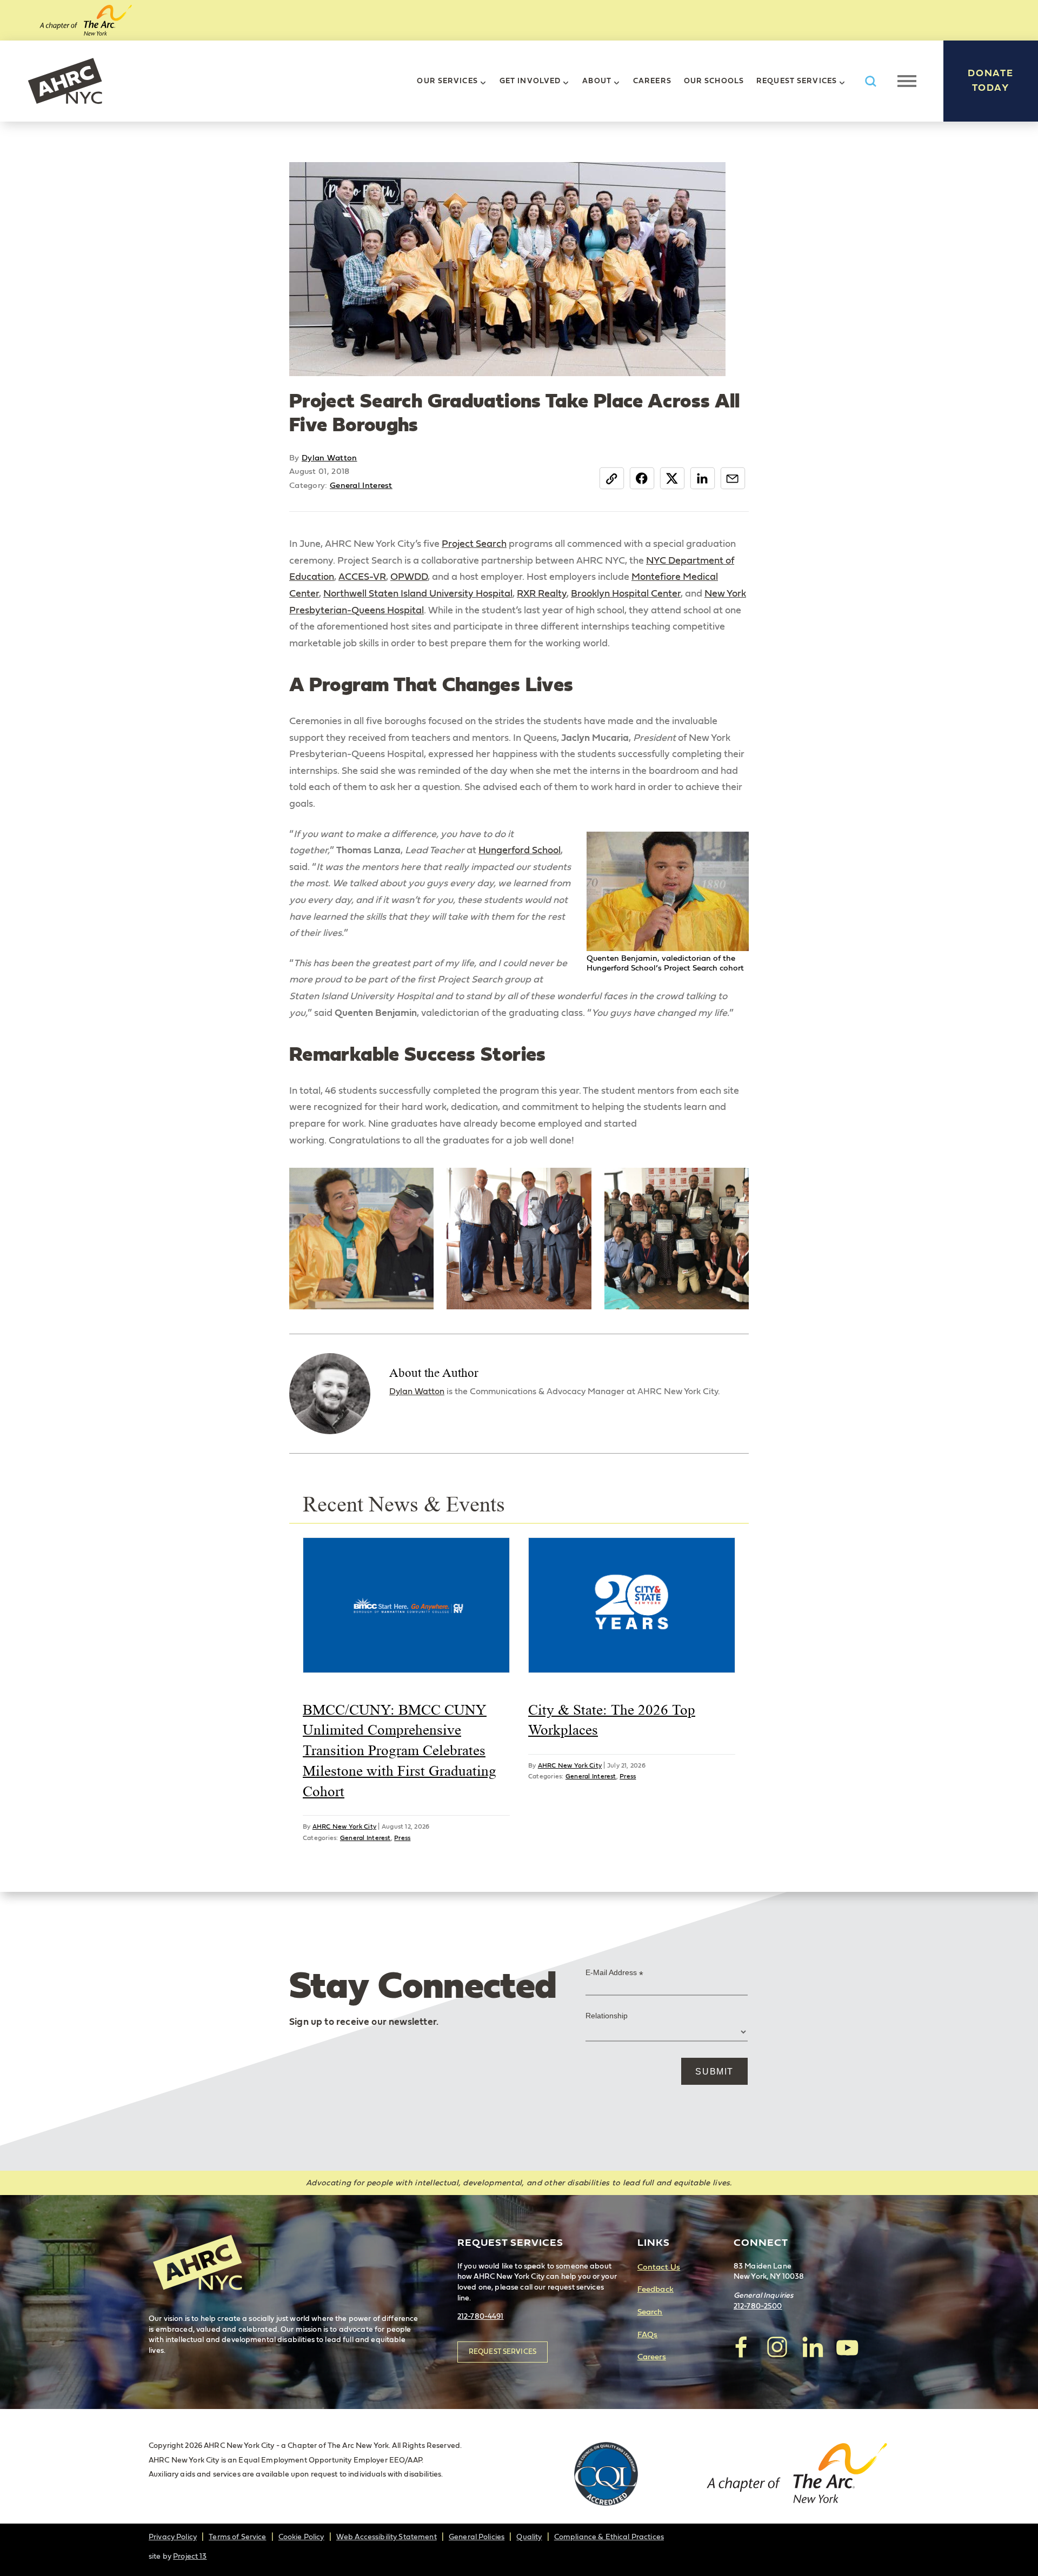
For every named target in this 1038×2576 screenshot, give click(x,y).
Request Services (797, 81)
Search (650, 2312)
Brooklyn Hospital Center (626, 594)
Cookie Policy (301, 2537)
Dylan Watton (330, 458)
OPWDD (409, 577)
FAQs (648, 2335)
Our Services (447, 81)
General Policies (477, 2537)
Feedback (656, 2289)
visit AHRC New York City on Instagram (777, 2347)
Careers (652, 81)
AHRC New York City (65, 81)
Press (402, 1838)
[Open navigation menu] (907, 81)
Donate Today (991, 81)
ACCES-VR (362, 577)
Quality (529, 2537)
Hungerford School (520, 851)
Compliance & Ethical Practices (609, 2537)
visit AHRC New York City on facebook (742, 2347)
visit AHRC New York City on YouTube (847, 2347)
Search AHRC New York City (870, 81)
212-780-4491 (481, 2317)
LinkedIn (703, 478)
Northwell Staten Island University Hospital (418, 594)
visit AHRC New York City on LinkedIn (812, 2347)
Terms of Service (237, 2537)
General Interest (361, 486)
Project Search (474, 544)
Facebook (642, 478)
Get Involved (530, 81)
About (597, 81)
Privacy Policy (173, 2537)
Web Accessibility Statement (387, 2537)
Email (733, 478)
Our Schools (714, 81)
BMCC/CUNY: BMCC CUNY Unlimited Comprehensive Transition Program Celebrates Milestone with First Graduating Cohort (400, 1751)
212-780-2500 (758, 2306)
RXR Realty (542, 594)
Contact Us (659, 2267)
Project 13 (190, 2557)
